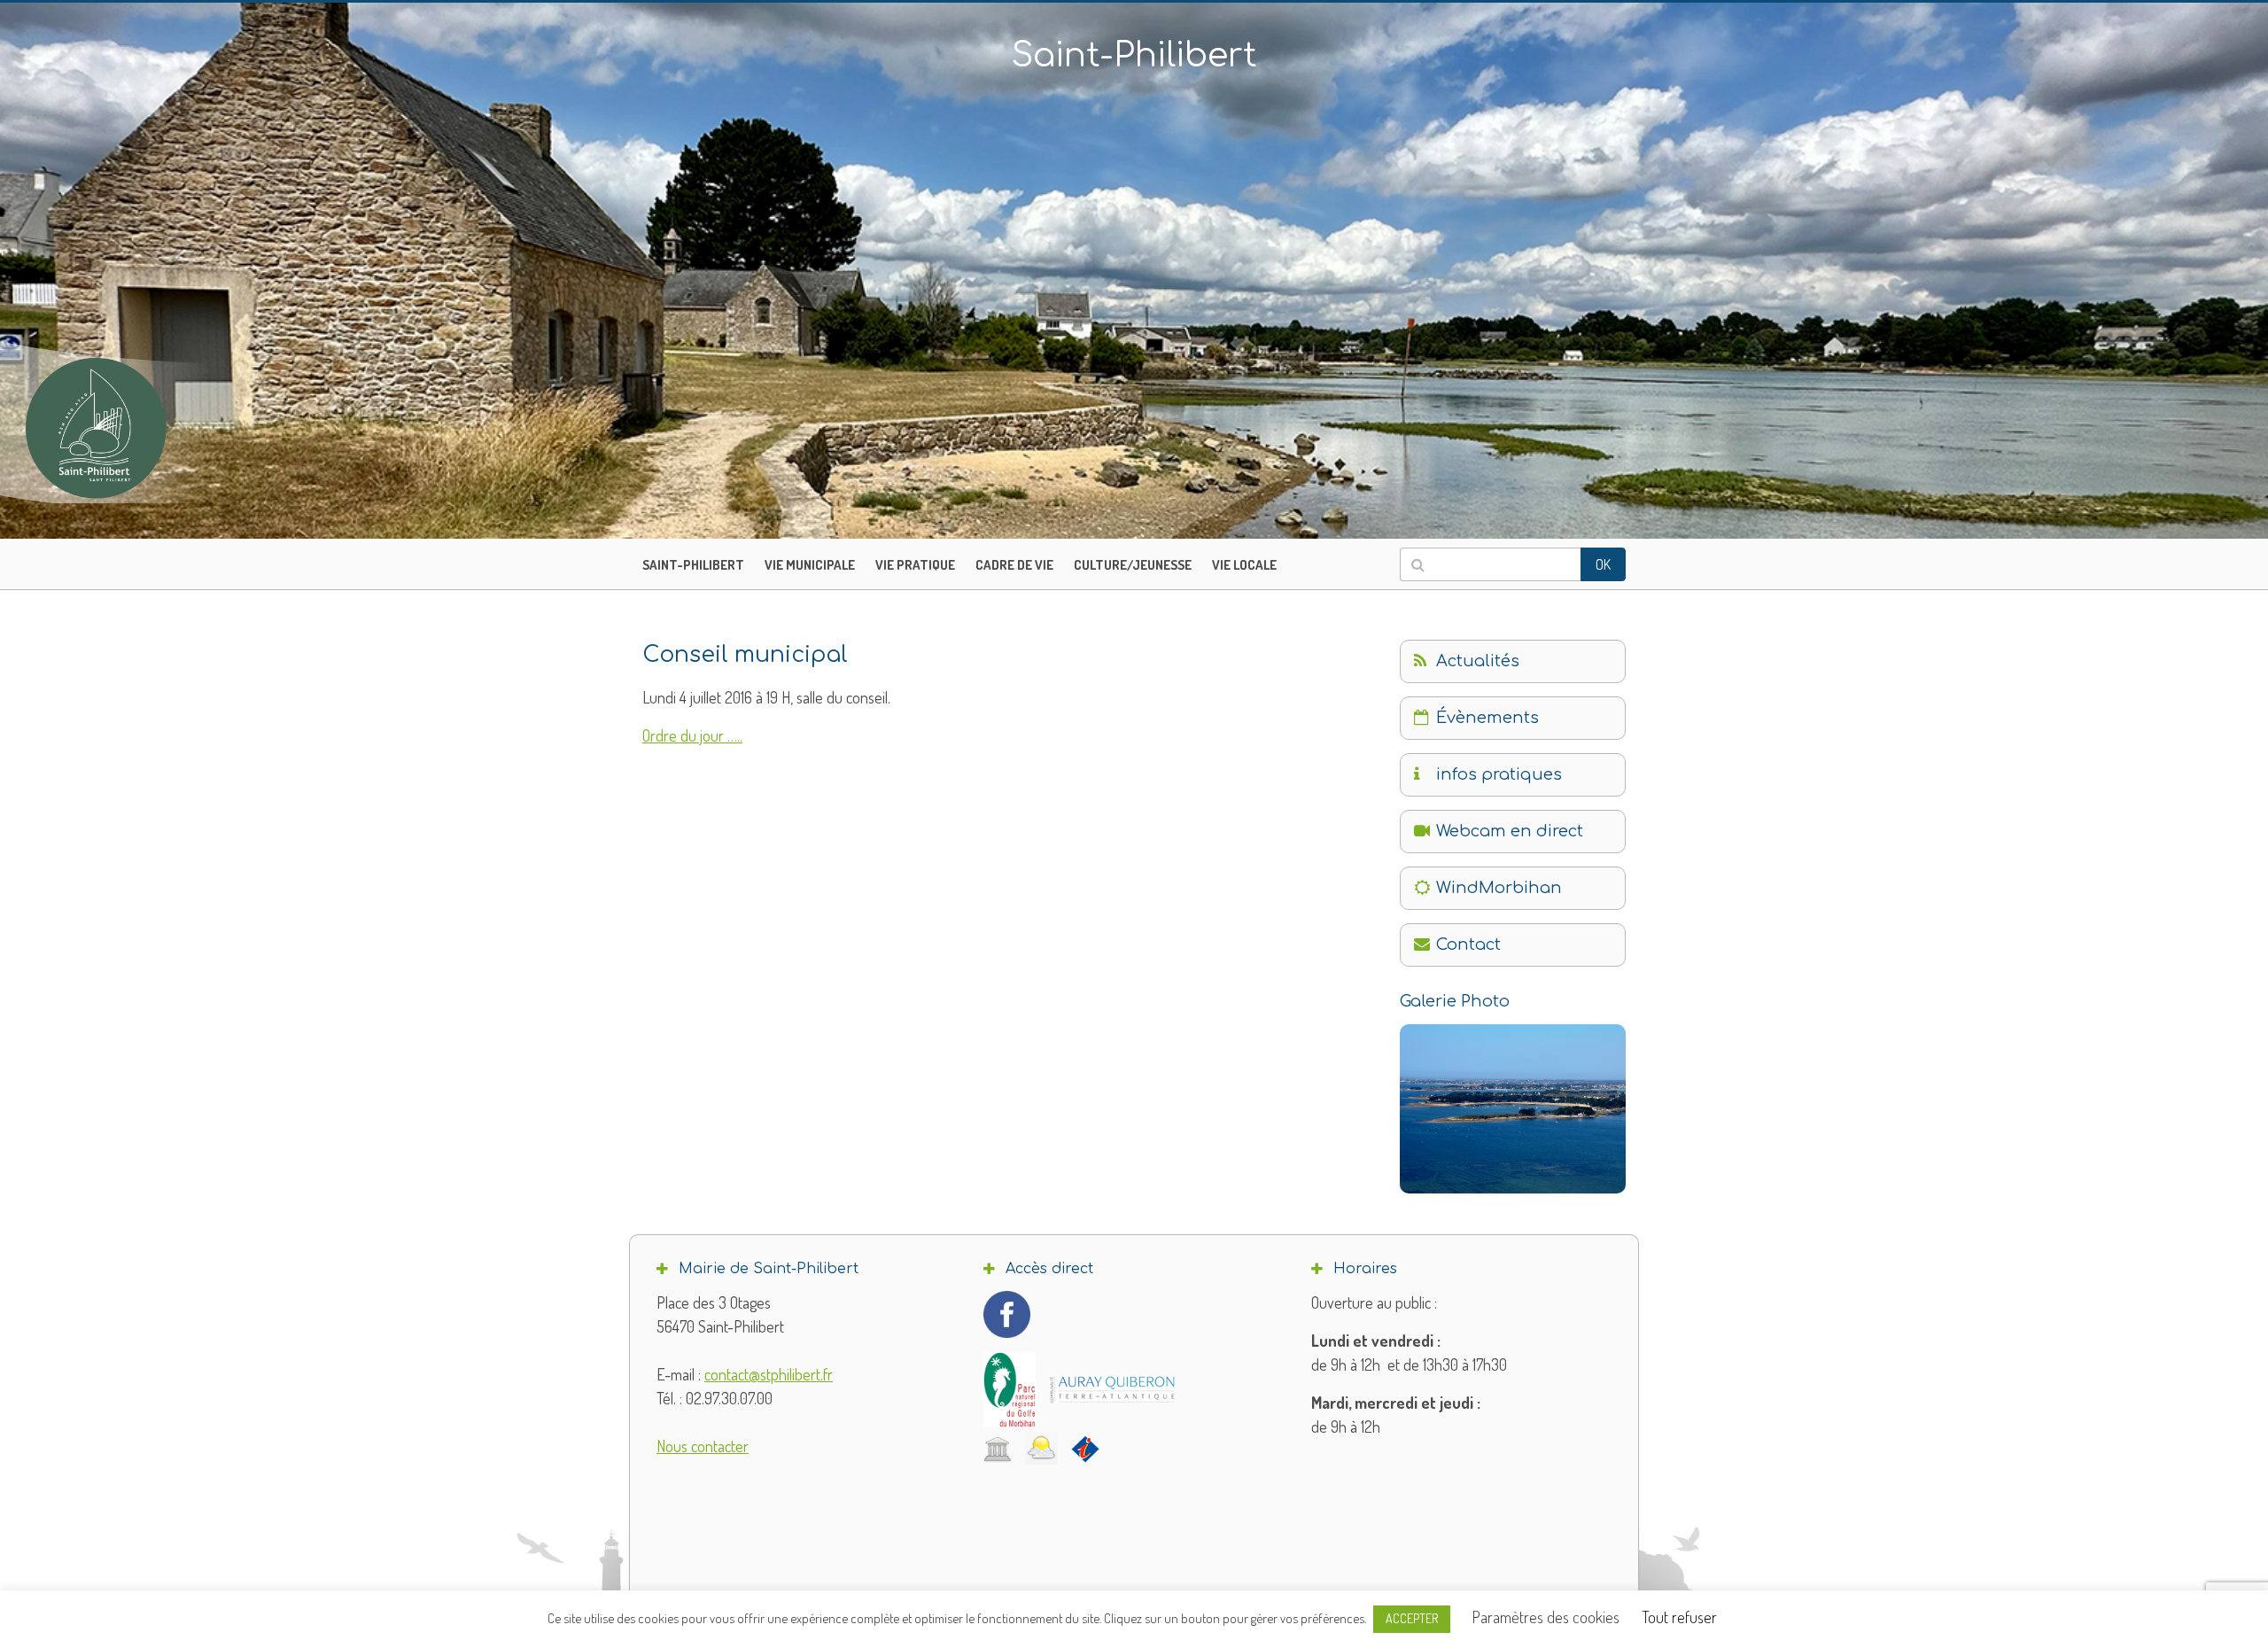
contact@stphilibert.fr (769, 1374)
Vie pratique (915, 565)
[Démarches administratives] (998, 1449)
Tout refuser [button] (1679, 1617)
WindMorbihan (1499, 888)
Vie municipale (810, 565)
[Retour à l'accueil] (133, 428)
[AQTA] (1112, 1389)
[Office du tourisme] (1085, 1449)
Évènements (1487, 718)
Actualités (1478, 661)
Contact (1468, 944)
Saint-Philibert (693, 565)
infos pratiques (1499, 774)
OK (1603, 564)
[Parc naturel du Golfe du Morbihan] (1010, 1390)
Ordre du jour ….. (692, 735)
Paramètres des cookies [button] (1546, 1617)
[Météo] (1041, 1448)
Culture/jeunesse (1133, 565)
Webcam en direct (1510, 831)
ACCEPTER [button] (1412, 1618)
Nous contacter (703, 1446)
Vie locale (1244, 565)
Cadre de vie (1014, 565)
